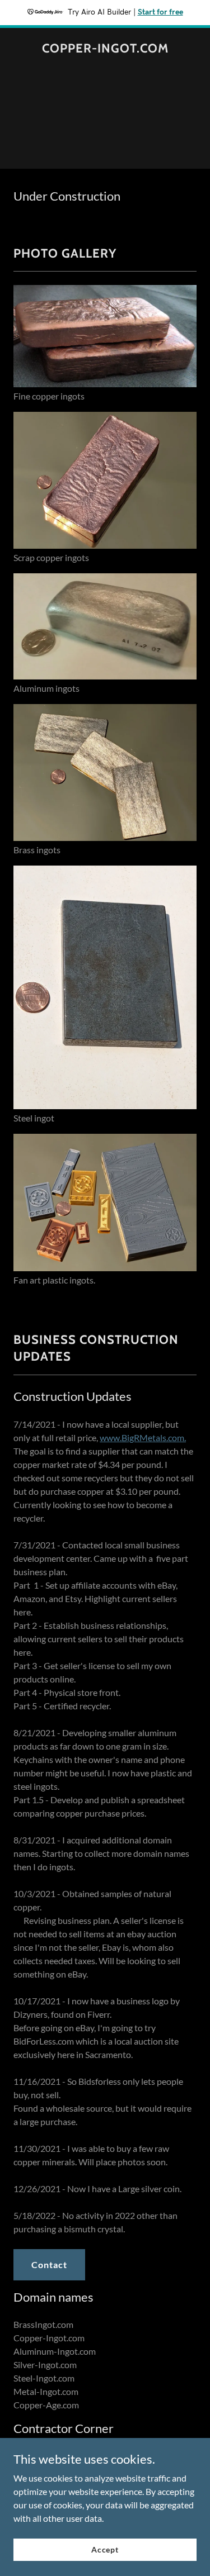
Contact (49, 2264)
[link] (105, 49)
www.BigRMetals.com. (143, 1437)
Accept (105, 2549)
